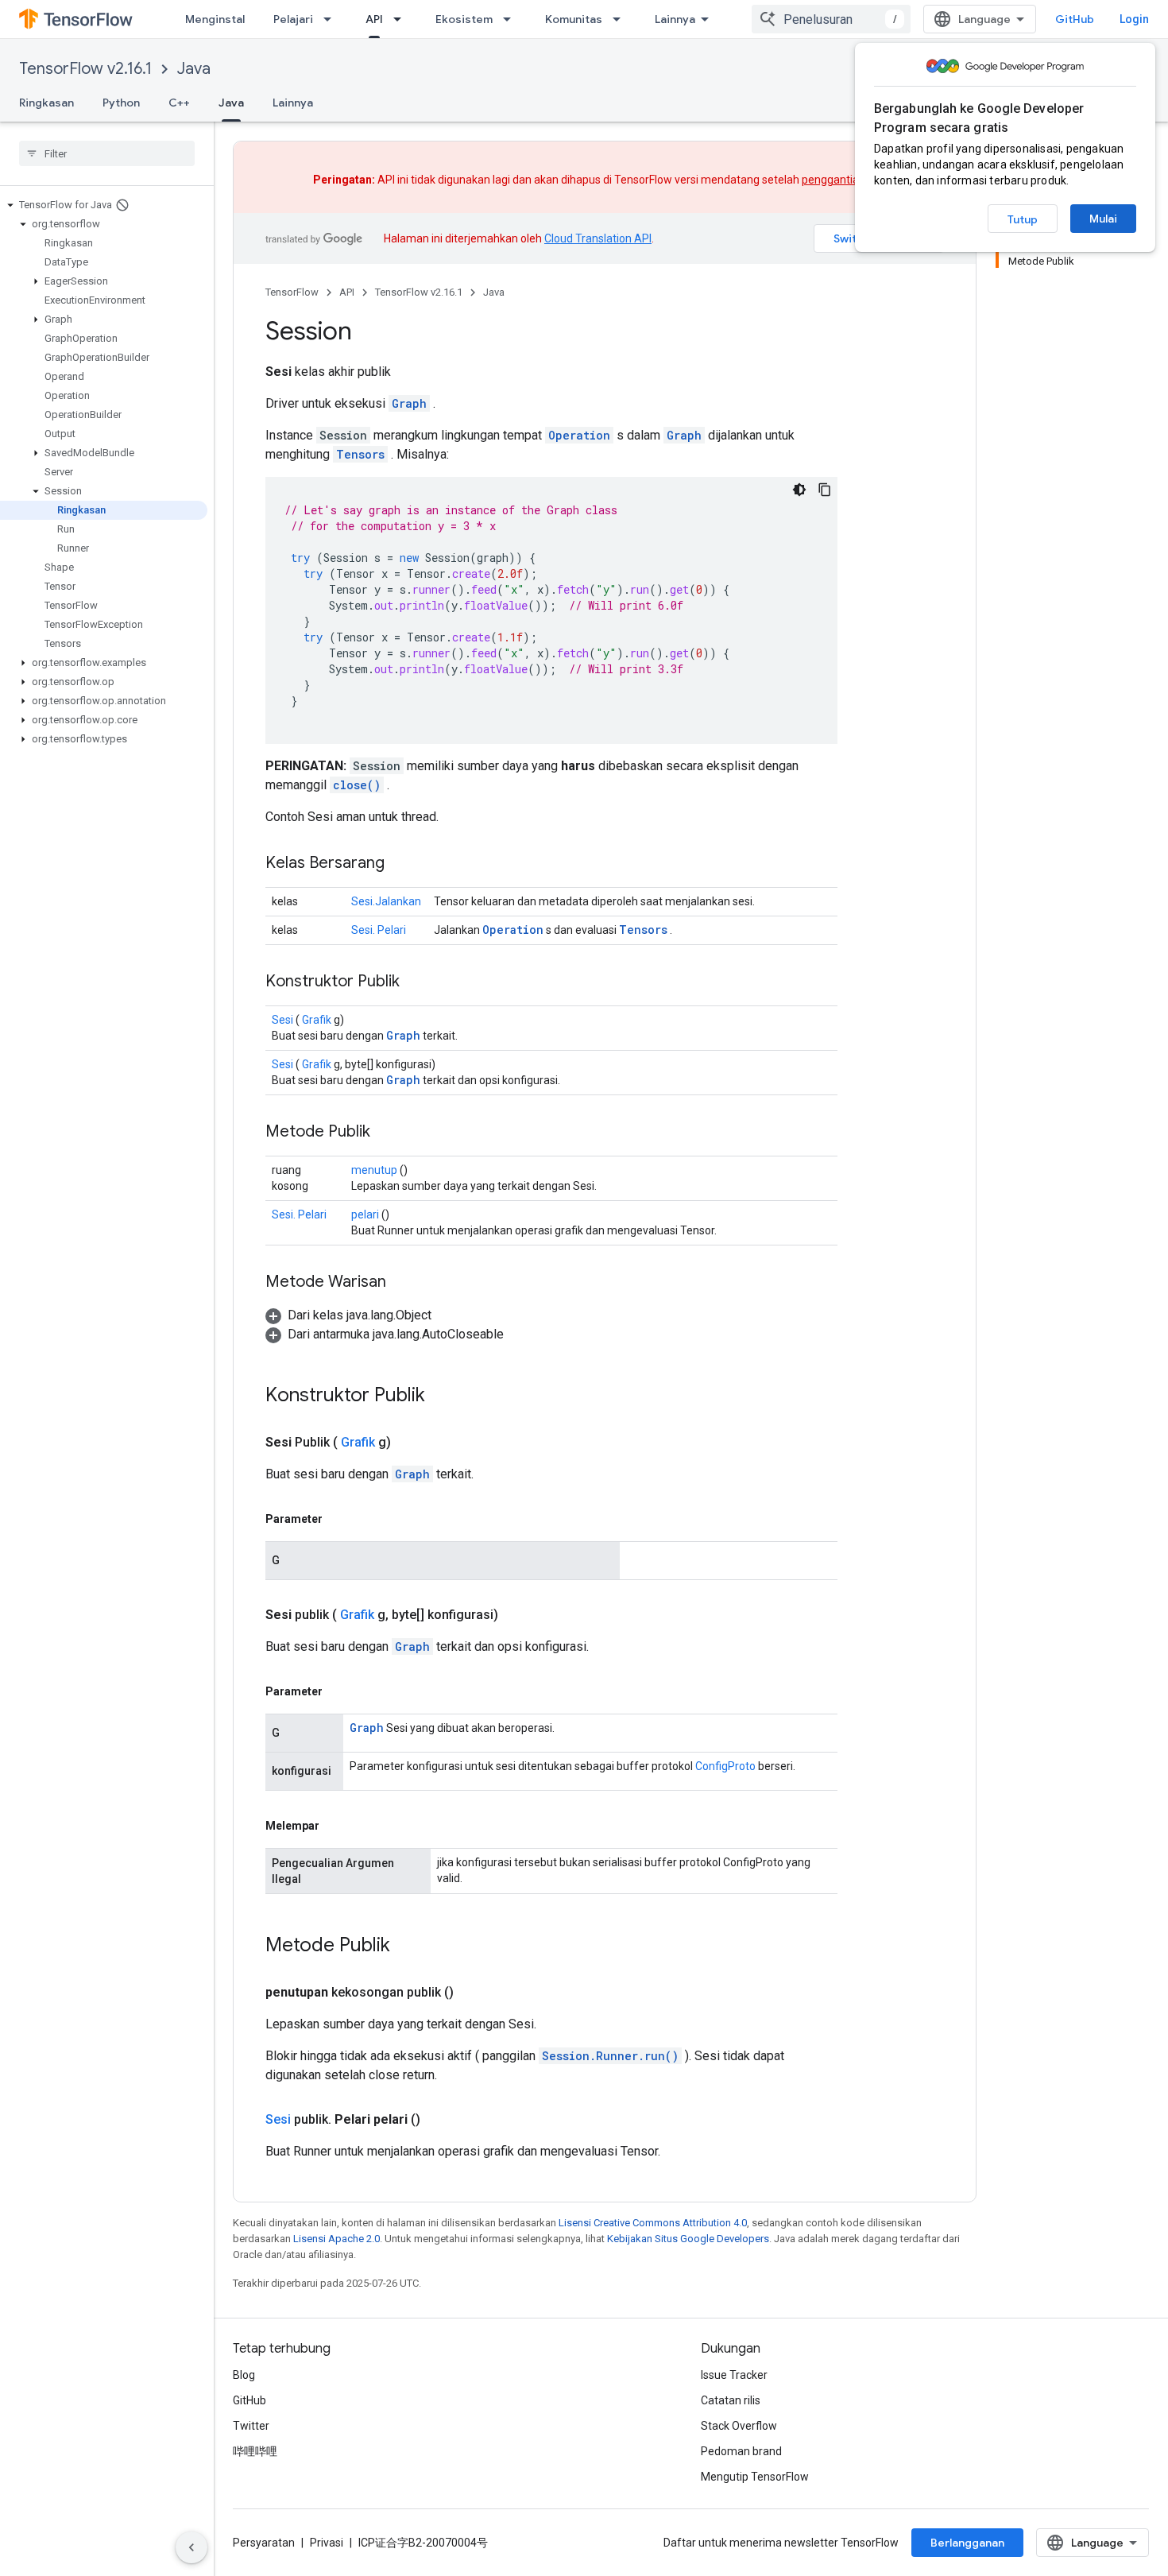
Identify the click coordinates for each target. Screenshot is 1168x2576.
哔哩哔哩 (255, 2451)
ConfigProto (725, 1766)
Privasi (327, 2543)
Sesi (282, 1020)
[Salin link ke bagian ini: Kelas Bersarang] (400, 864)
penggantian (833, 180)
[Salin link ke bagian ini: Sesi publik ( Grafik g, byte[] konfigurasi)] (517, 1615)
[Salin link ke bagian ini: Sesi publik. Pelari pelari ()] (439, 2120)
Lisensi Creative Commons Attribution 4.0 (653, 2223)
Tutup (1023, 219)
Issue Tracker (734, 2375)
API (374, 19)
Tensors (360, 454)
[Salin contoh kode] (825, 490)
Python (121, 103)
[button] (104, 205)
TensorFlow (292, 292)
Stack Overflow (739, 2426)
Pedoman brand (741, 2451)
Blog (244, 2375)
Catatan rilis (731, 2400)
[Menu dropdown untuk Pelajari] (332, 19)
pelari (365, 1214)
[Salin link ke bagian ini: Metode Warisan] (402, 1283)
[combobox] (831, 19)
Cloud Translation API (598, 238)
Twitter (251, 2426)
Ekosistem (464, 19)
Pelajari (293, 19)
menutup (374, 1170)
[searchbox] (107, 153)
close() (357, 785)
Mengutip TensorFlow (755, 2477)
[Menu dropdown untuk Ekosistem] (512, 19)
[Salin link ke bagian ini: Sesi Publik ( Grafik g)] (410, 1443)
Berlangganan (967, 2543)
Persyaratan (264, 2543)
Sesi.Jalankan (386, 901)
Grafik (317, 1020)
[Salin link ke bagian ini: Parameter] (338, 1519)
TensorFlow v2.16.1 (85, 69)
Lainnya (675, 19)
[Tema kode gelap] (799, 490)
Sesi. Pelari (379, 930)
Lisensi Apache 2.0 (336, 2239)
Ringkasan (46, 103)
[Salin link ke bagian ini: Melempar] (335, 1826)
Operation (579, 435)
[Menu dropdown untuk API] (402, 19)
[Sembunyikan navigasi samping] (191, 2547)
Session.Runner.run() (610, 2056)
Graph (409, 403)
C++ (179, 103)
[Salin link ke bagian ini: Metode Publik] (386, 1133)
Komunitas (574, 19)
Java (194, 69)
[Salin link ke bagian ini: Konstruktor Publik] (420, 982)
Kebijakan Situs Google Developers (688, 2239)
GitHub (1075, 19)
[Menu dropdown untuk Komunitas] (621, 19)
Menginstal (215, 19)
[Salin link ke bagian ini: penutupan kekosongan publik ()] (473, 1993)
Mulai (1103, 219)
